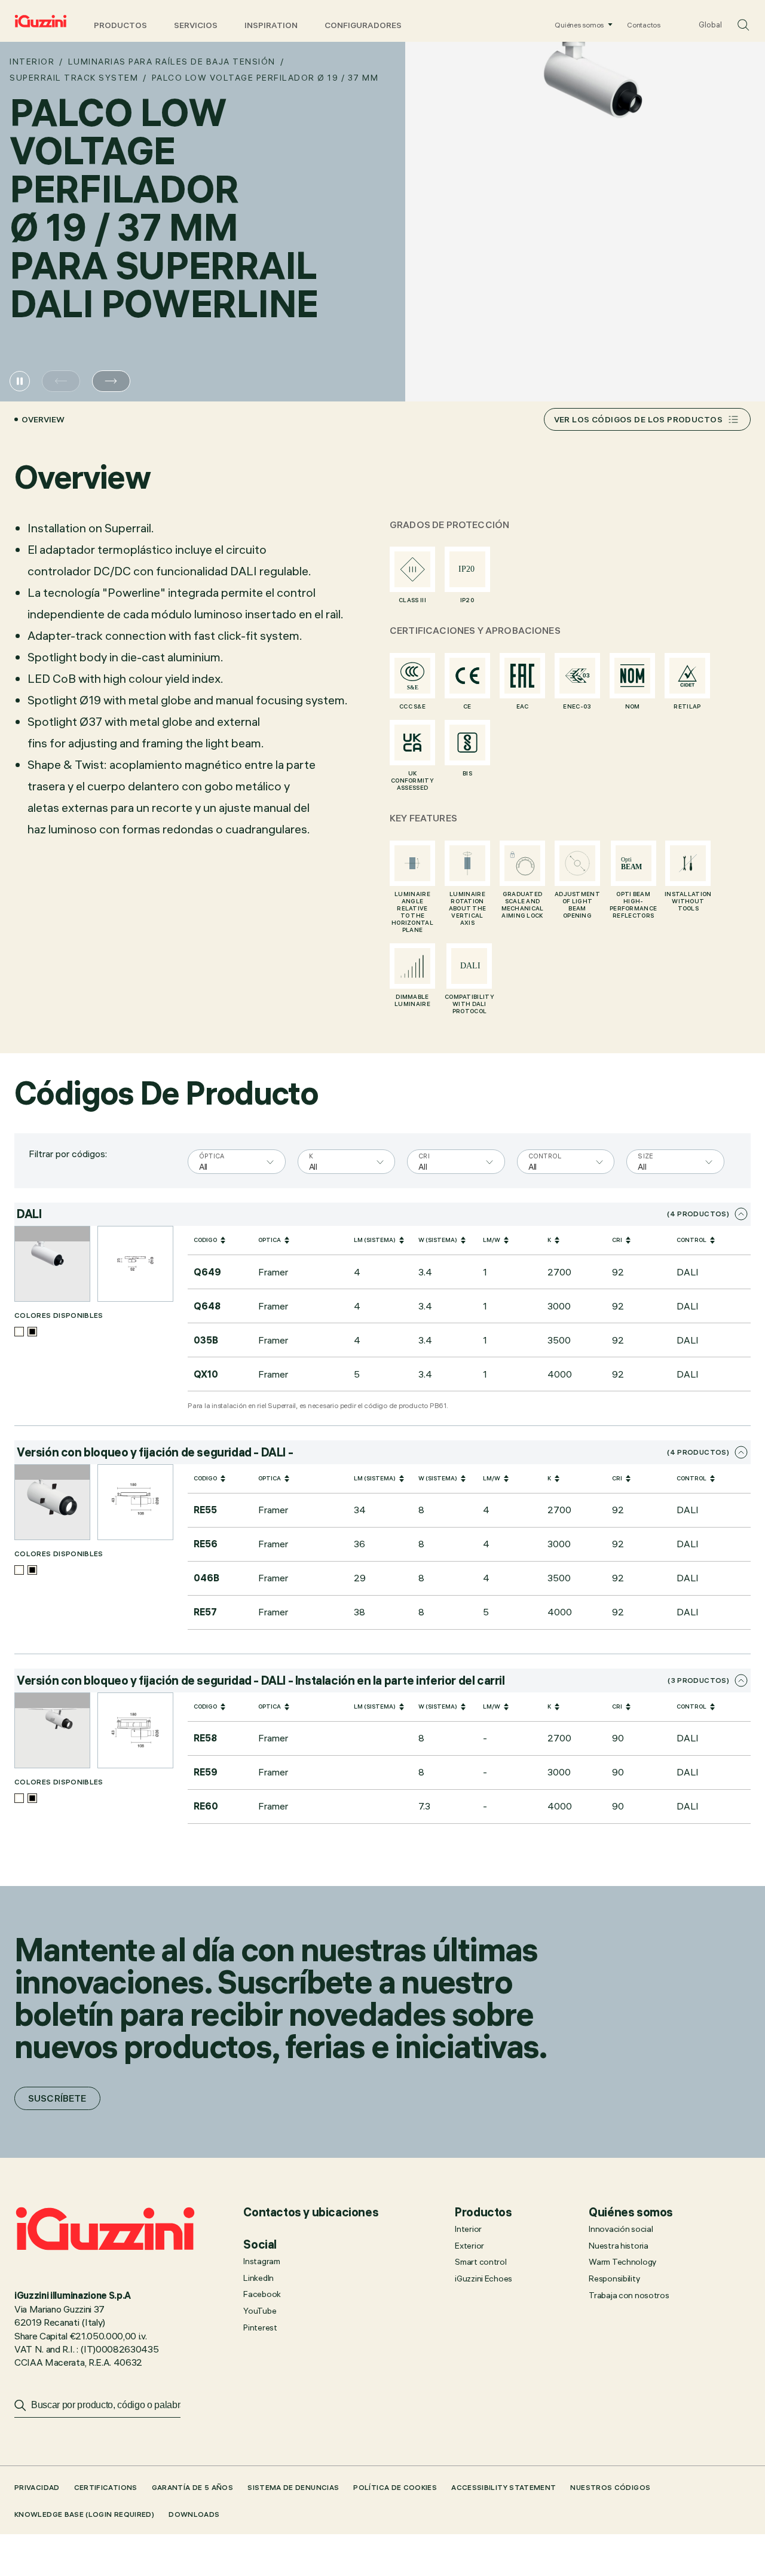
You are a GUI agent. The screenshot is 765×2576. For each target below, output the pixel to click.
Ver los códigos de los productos (638, 419)
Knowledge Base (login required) (84, 2514)
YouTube (260, 2311)
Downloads (194, 2514)
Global (710, 24)
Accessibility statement (504, 2487)
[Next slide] (111, 381)
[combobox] (200, 1165)
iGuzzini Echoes (484, 2278)
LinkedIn (258, 2278)
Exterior (469, 2246)
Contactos (644, 25)
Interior (32, 62)
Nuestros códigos (610, 2487)
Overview (43, 419)
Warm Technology (622, 2262)
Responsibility (614, 2278)
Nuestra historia (619, 2246)
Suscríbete (57, 2098)
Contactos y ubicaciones (311, 2212)
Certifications (106, 2487)
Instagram (261, 2261)
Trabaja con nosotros (629, 2295)
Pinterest (260, 2327)
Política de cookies (395, 2487)
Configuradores (363, 25)
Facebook (262, 2294)
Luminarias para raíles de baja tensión (172, 62)
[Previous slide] (61, 381)
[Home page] (41, 21)
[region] (469, 1309)
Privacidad (37, 2487)
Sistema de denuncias (293, 2487)
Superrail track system (74, 78)
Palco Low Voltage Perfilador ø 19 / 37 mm (265, 78)
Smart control (481, 2262)
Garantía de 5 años (192, 2487)
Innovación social (621, 2229)
